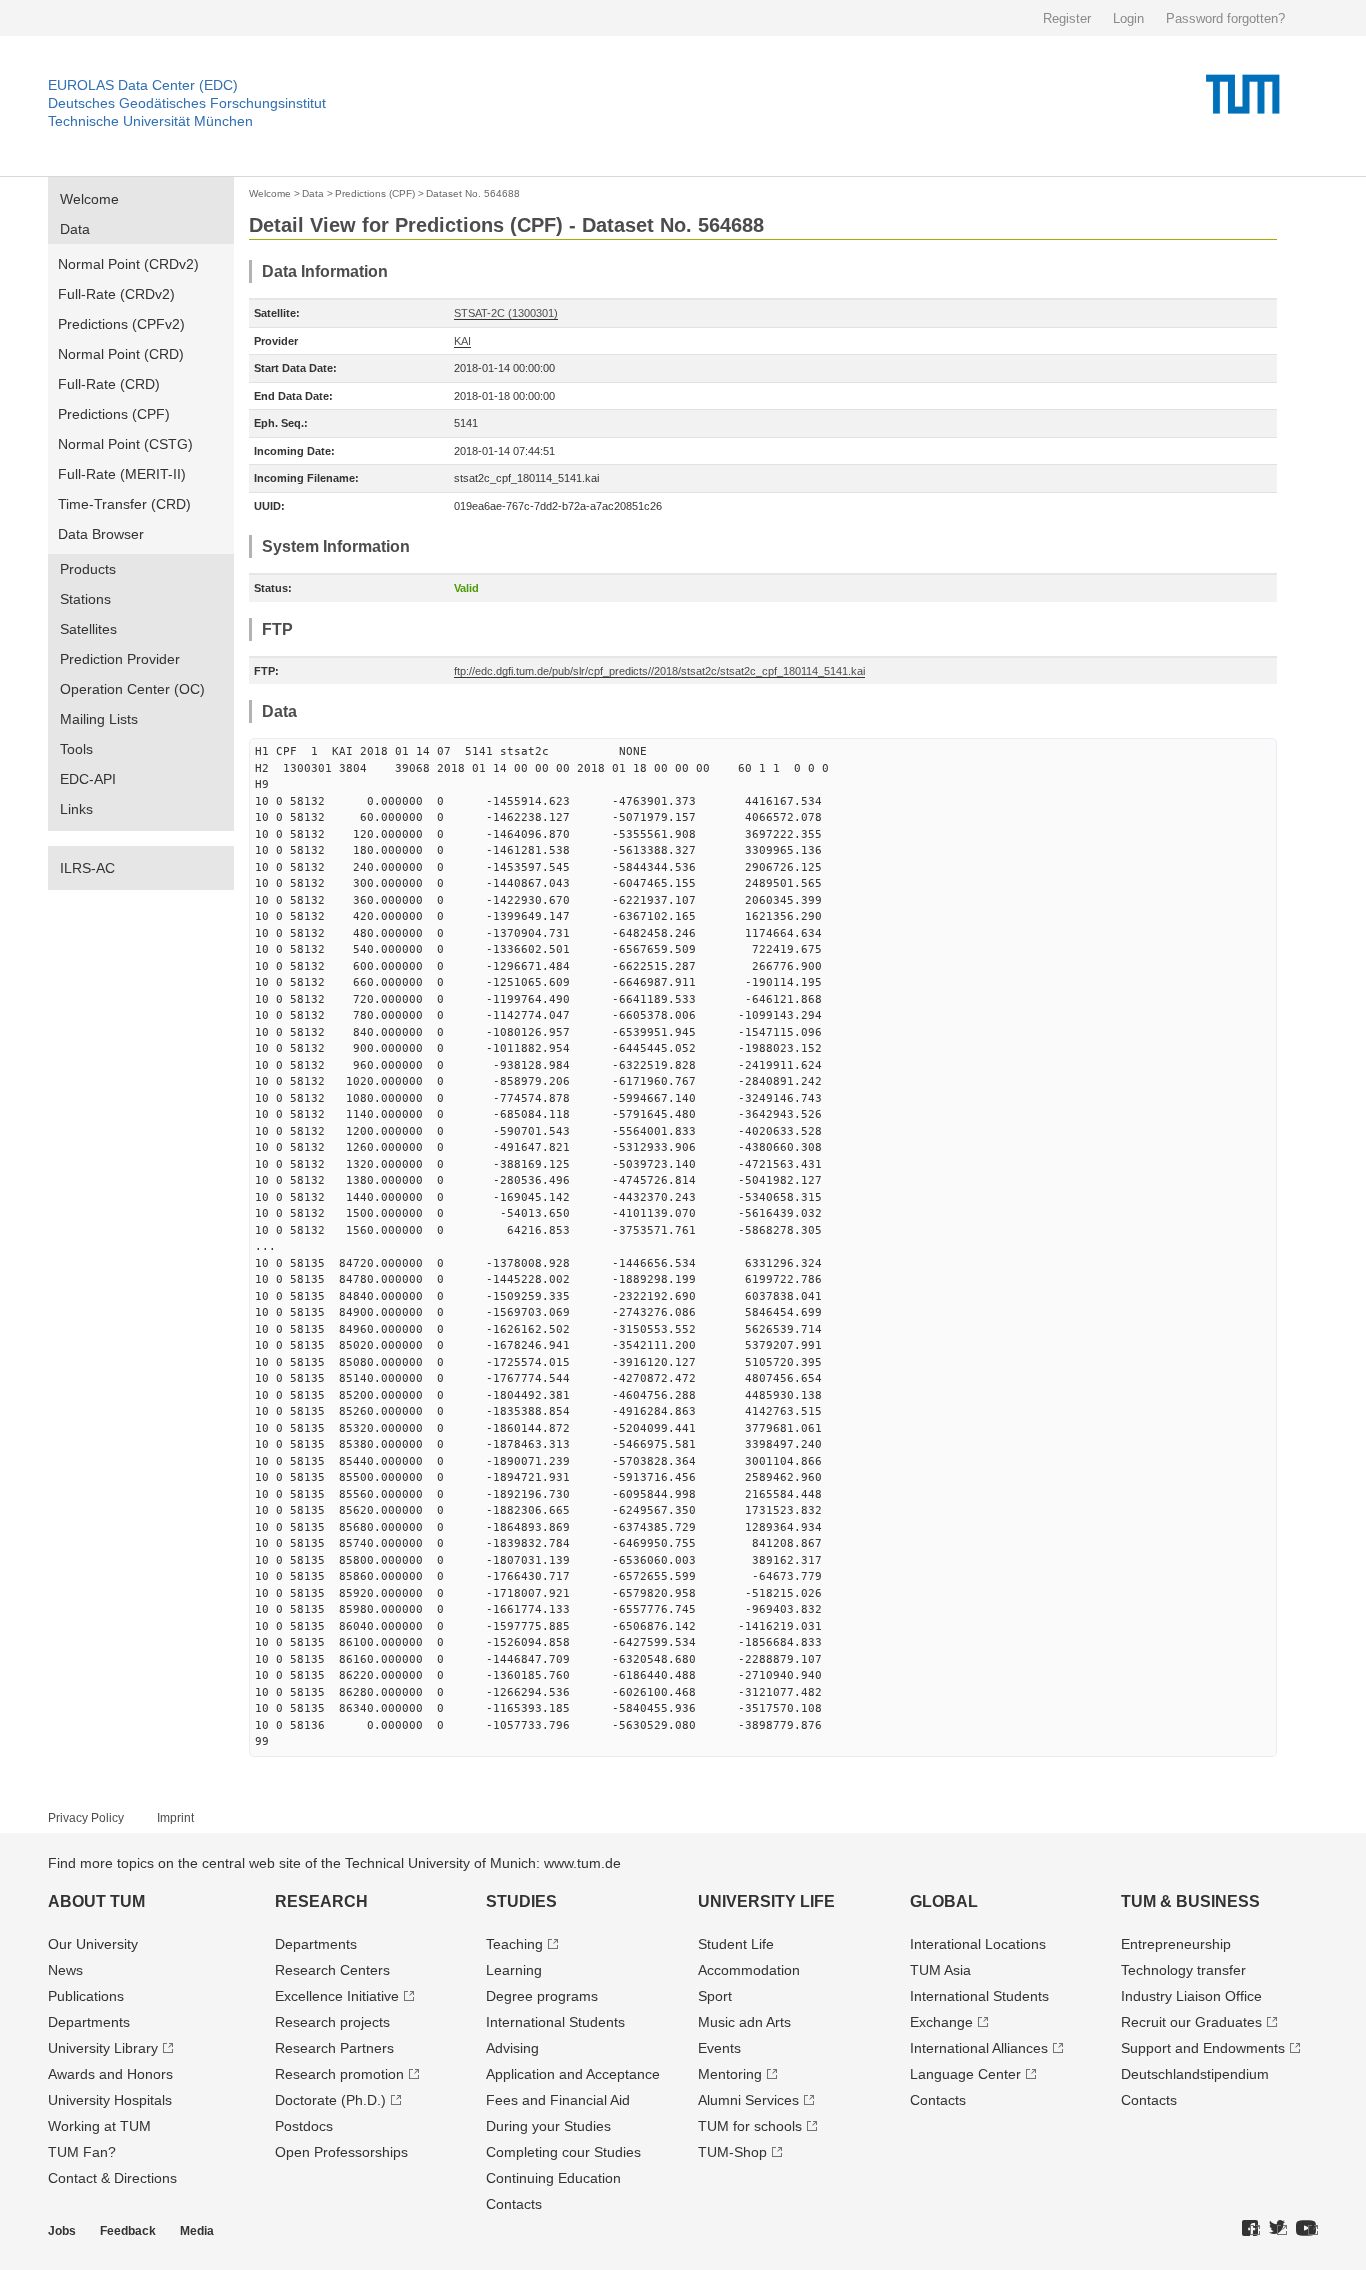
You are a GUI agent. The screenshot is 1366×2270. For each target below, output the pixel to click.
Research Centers (332, 1970)
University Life (766, 1901)
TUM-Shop (732, 2152)
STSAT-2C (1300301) (506, 313)
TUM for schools (750, 2126)
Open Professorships (341, 2152)
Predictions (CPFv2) (121, 324)
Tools (76, 749)
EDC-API (88, 779)
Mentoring (730, 2074)
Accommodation (749, 1970)
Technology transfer (1183, 1970)
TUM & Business (1190, 1901)
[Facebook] (1251, 2229)
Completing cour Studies (563, 2152)
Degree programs (542, 1996)
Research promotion (339, 2074)
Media (197, 2231)
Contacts (514, 2204)
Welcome (89, 199)
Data (75, 229)
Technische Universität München (150, 121)
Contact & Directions (112, 2178)
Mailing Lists (99, 719)
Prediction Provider (120, 659)
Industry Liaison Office (1191, 1996)
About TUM (96, 1901)
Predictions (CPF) (114, 414)
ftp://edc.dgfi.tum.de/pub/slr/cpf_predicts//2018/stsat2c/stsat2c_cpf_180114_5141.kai (659, 671)
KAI (462, 341)
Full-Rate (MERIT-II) (122, 474)
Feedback (128, 2231)
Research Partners (334, 2048)
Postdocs (304, 2126)
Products (88, 569)
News (65, 1970)
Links (76, 809)
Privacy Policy (86, 1818)
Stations (85, 599)
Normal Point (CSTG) (125, 444)
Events (719, 2048)
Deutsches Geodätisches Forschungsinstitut (187, 103)
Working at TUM (99, 2126)
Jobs (62, 2231)
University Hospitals (110, 2100)
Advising (512, 2048)
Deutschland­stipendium (1195, 2074)
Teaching (514, 1944)
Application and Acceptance (573, 2074)
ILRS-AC (87, 868)
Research (321, 1901)
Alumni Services (748, 2100)
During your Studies (548, 2126)
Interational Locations (978, 1944)
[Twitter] (1278, 2229)
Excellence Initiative (337, 1996)
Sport (715, 1996)
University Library (103, 2048)
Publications (86, 1996)
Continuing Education (553, 2178)
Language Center (965, 2074)
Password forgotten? (1225, 18)
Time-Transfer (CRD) (124, 504)
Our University (93, 1944)
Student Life (736, 1944)
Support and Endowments (1203, 2048)
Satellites (88, 629)
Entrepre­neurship (1176, 1944)
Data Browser (101, 534)
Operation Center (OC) (132, 689)
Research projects (332, 2022)
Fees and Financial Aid (558, 2100)
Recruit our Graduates (1191, 2022)
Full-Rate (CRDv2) (116, 294)
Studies (521, 1901)
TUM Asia (940, 1970)
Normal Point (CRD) (121, 354)
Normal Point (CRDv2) (128, 264)
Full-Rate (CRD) (109, 384)
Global (944, 1901)
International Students (555, 2022)
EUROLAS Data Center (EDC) (143, 85)
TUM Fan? (82, 2152)
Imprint (175, 1818)
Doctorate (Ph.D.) (330, 2100)
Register (1067, 18)
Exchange (941, 2022)
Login (1128, 18)
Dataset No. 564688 (473, 193)
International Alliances (979, 2048)
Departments (89, 2022)
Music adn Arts (744, 2022)
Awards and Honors (110, 2074)
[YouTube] (1307, 2229)
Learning (514, 1970)
